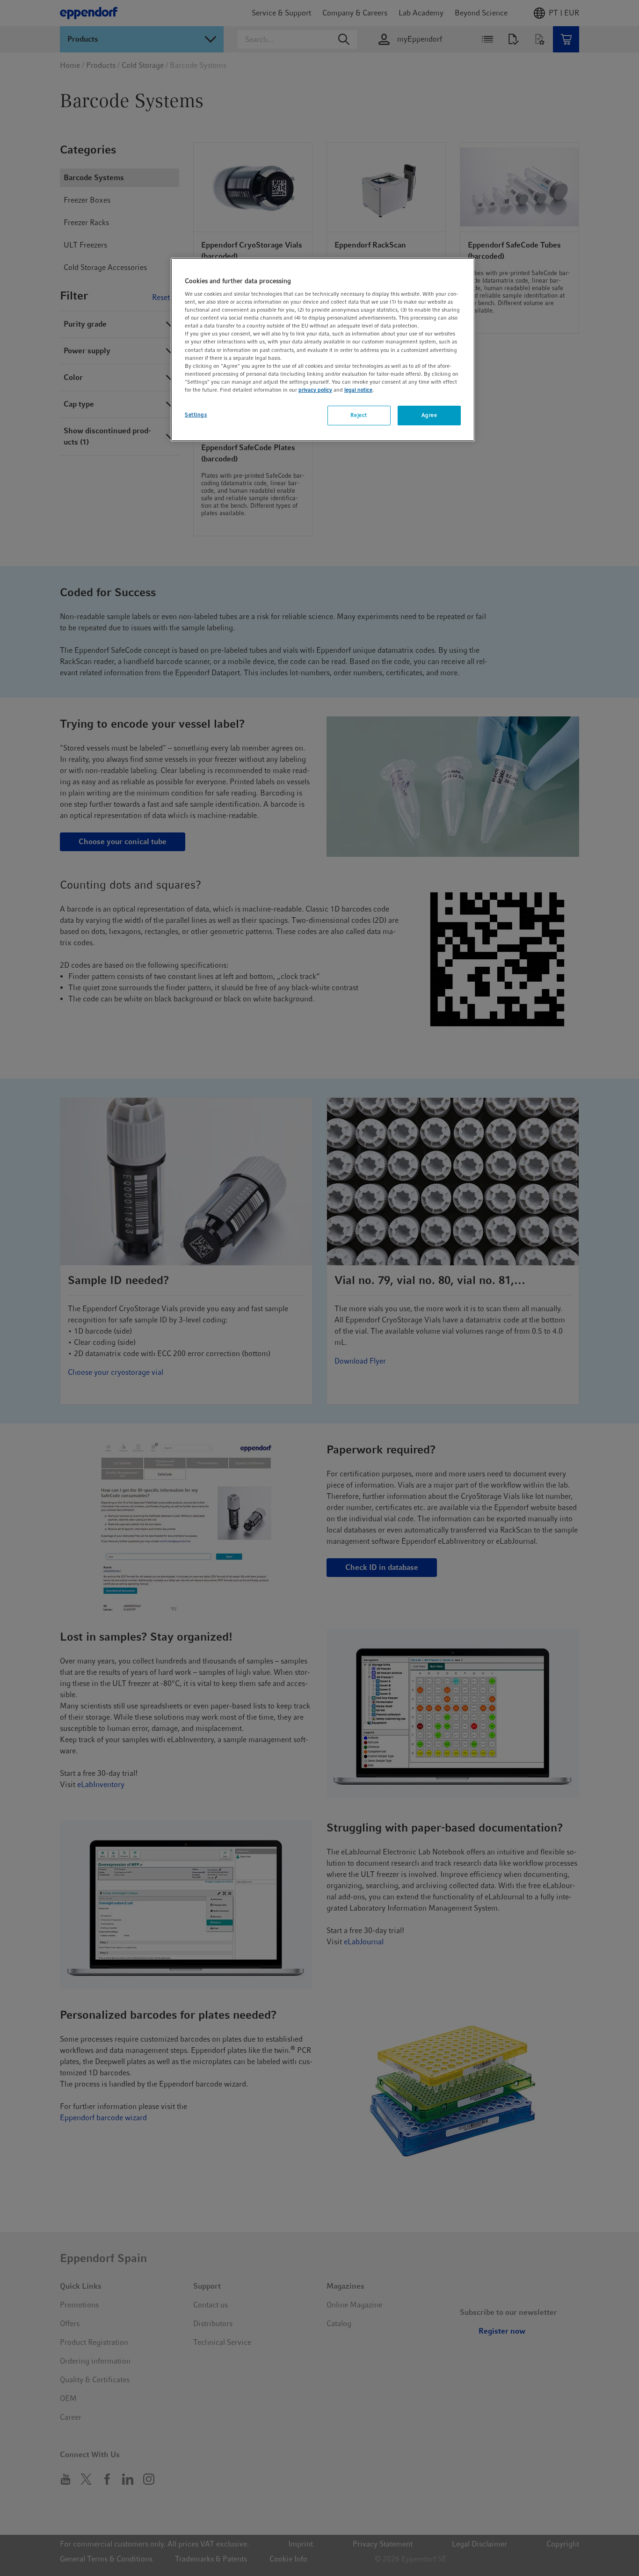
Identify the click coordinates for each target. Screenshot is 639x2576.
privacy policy (315, 390)
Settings (196, 415)
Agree (429, 415)
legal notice (358, 390)
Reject (359, 415)
